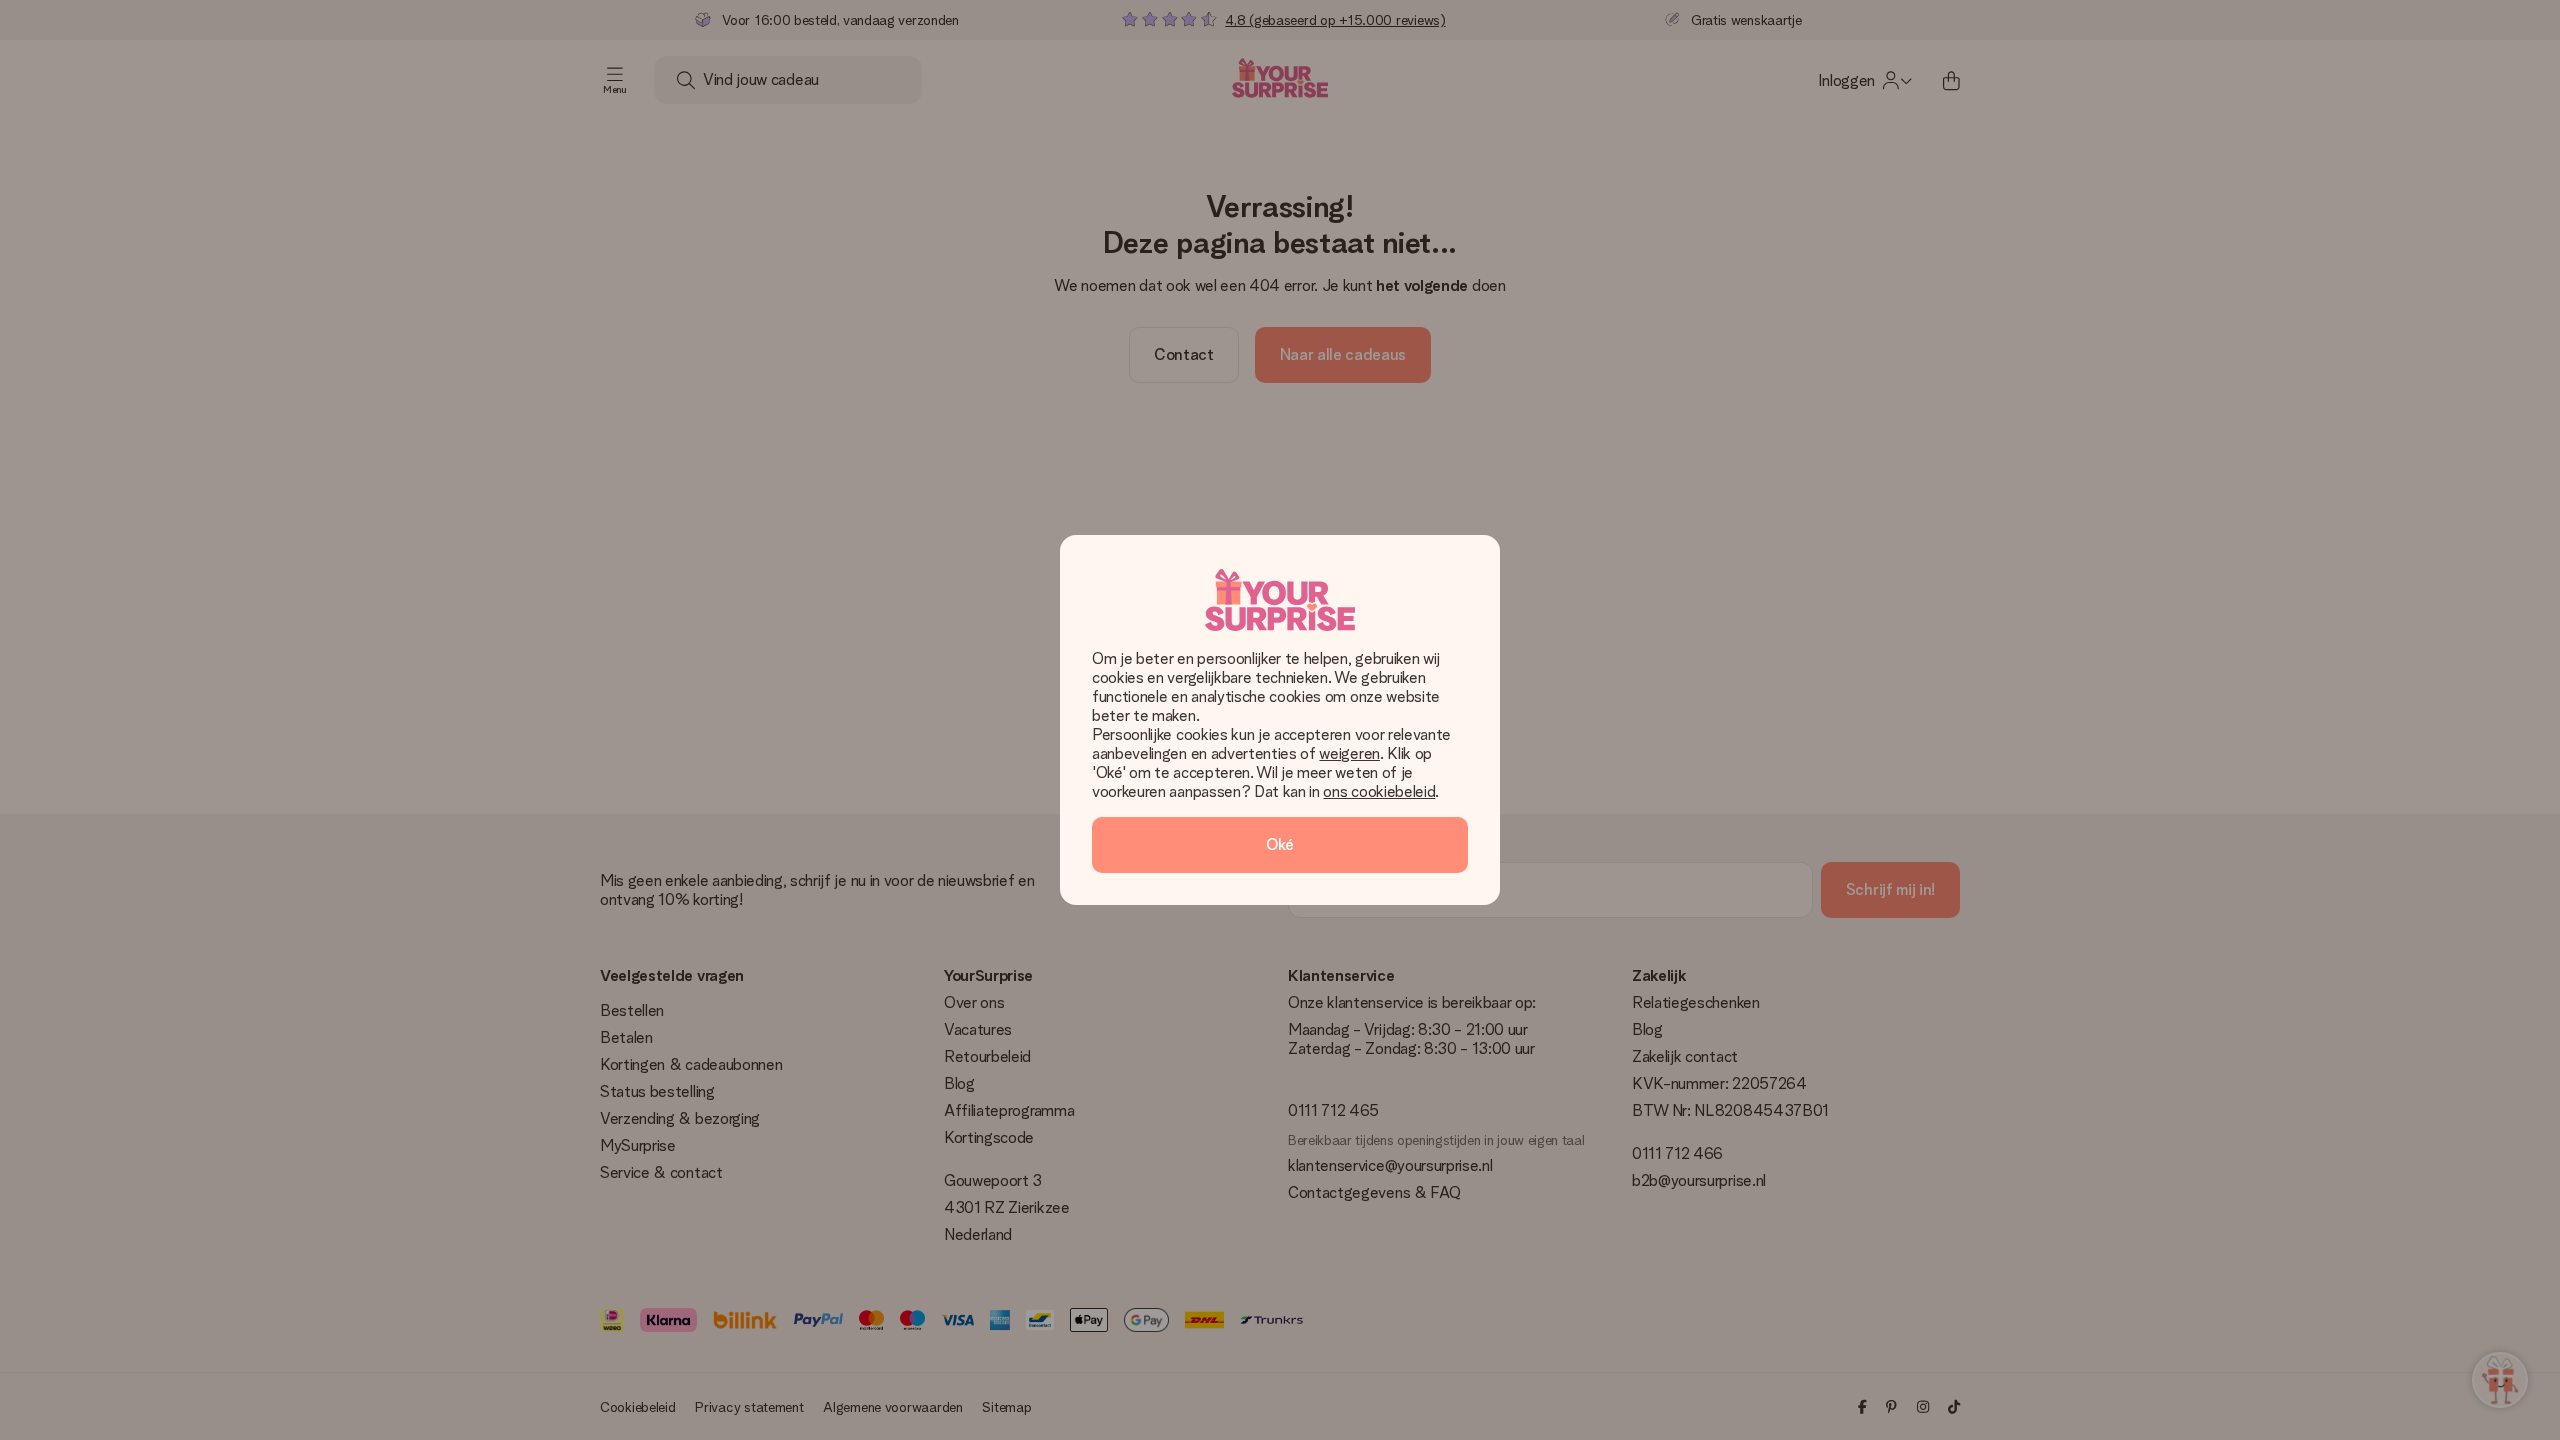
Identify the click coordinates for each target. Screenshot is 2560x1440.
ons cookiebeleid (1379, 791)
